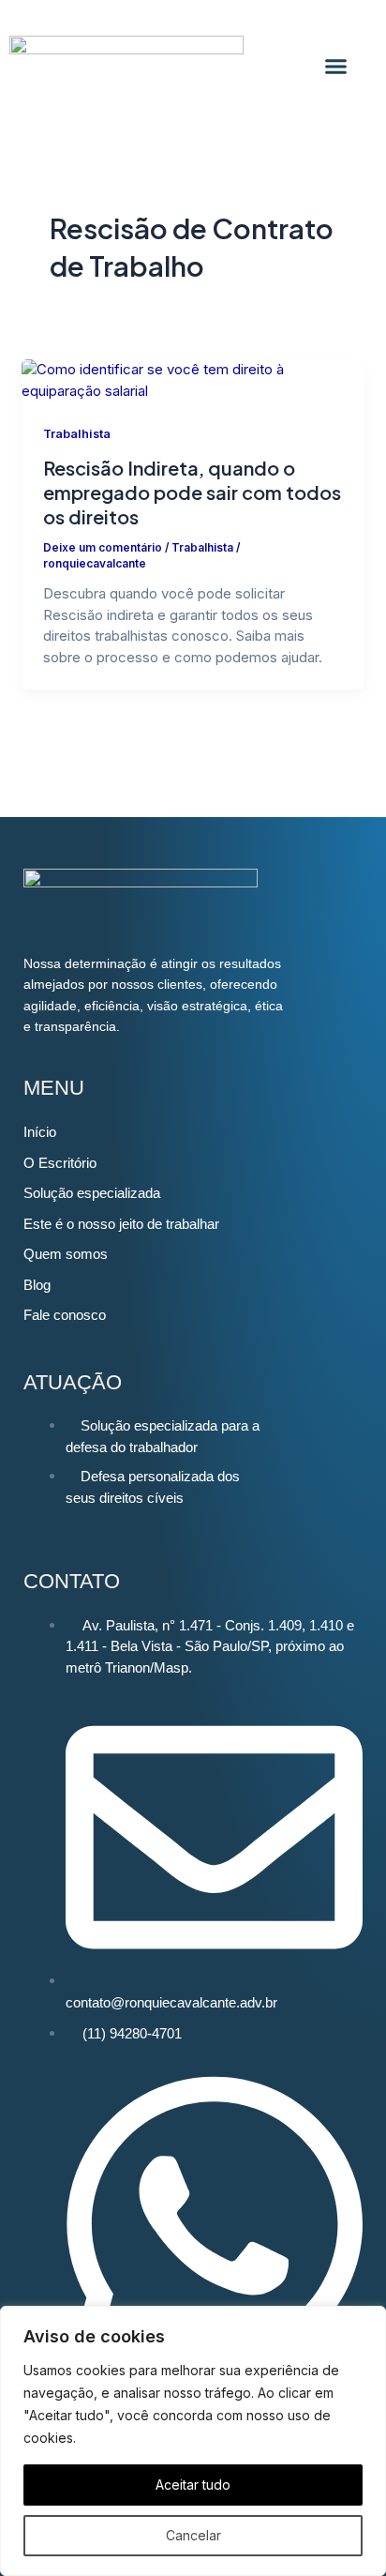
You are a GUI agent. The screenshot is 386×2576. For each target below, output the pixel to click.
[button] (336, 66)
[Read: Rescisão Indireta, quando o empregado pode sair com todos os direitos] (193, 379)
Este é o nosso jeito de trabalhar (121, 1224)
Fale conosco (65, 1315)
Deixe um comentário (103, 548)
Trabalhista (77, 434)
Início (40, 1132)
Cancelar (193, 2535)
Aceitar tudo (193, 2485)
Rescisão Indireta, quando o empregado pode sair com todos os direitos (192, 492)
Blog (37, 1285)
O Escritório (60, 1163)
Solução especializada (92, 1193)
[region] (193, 2441)
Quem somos (66, 1254)
